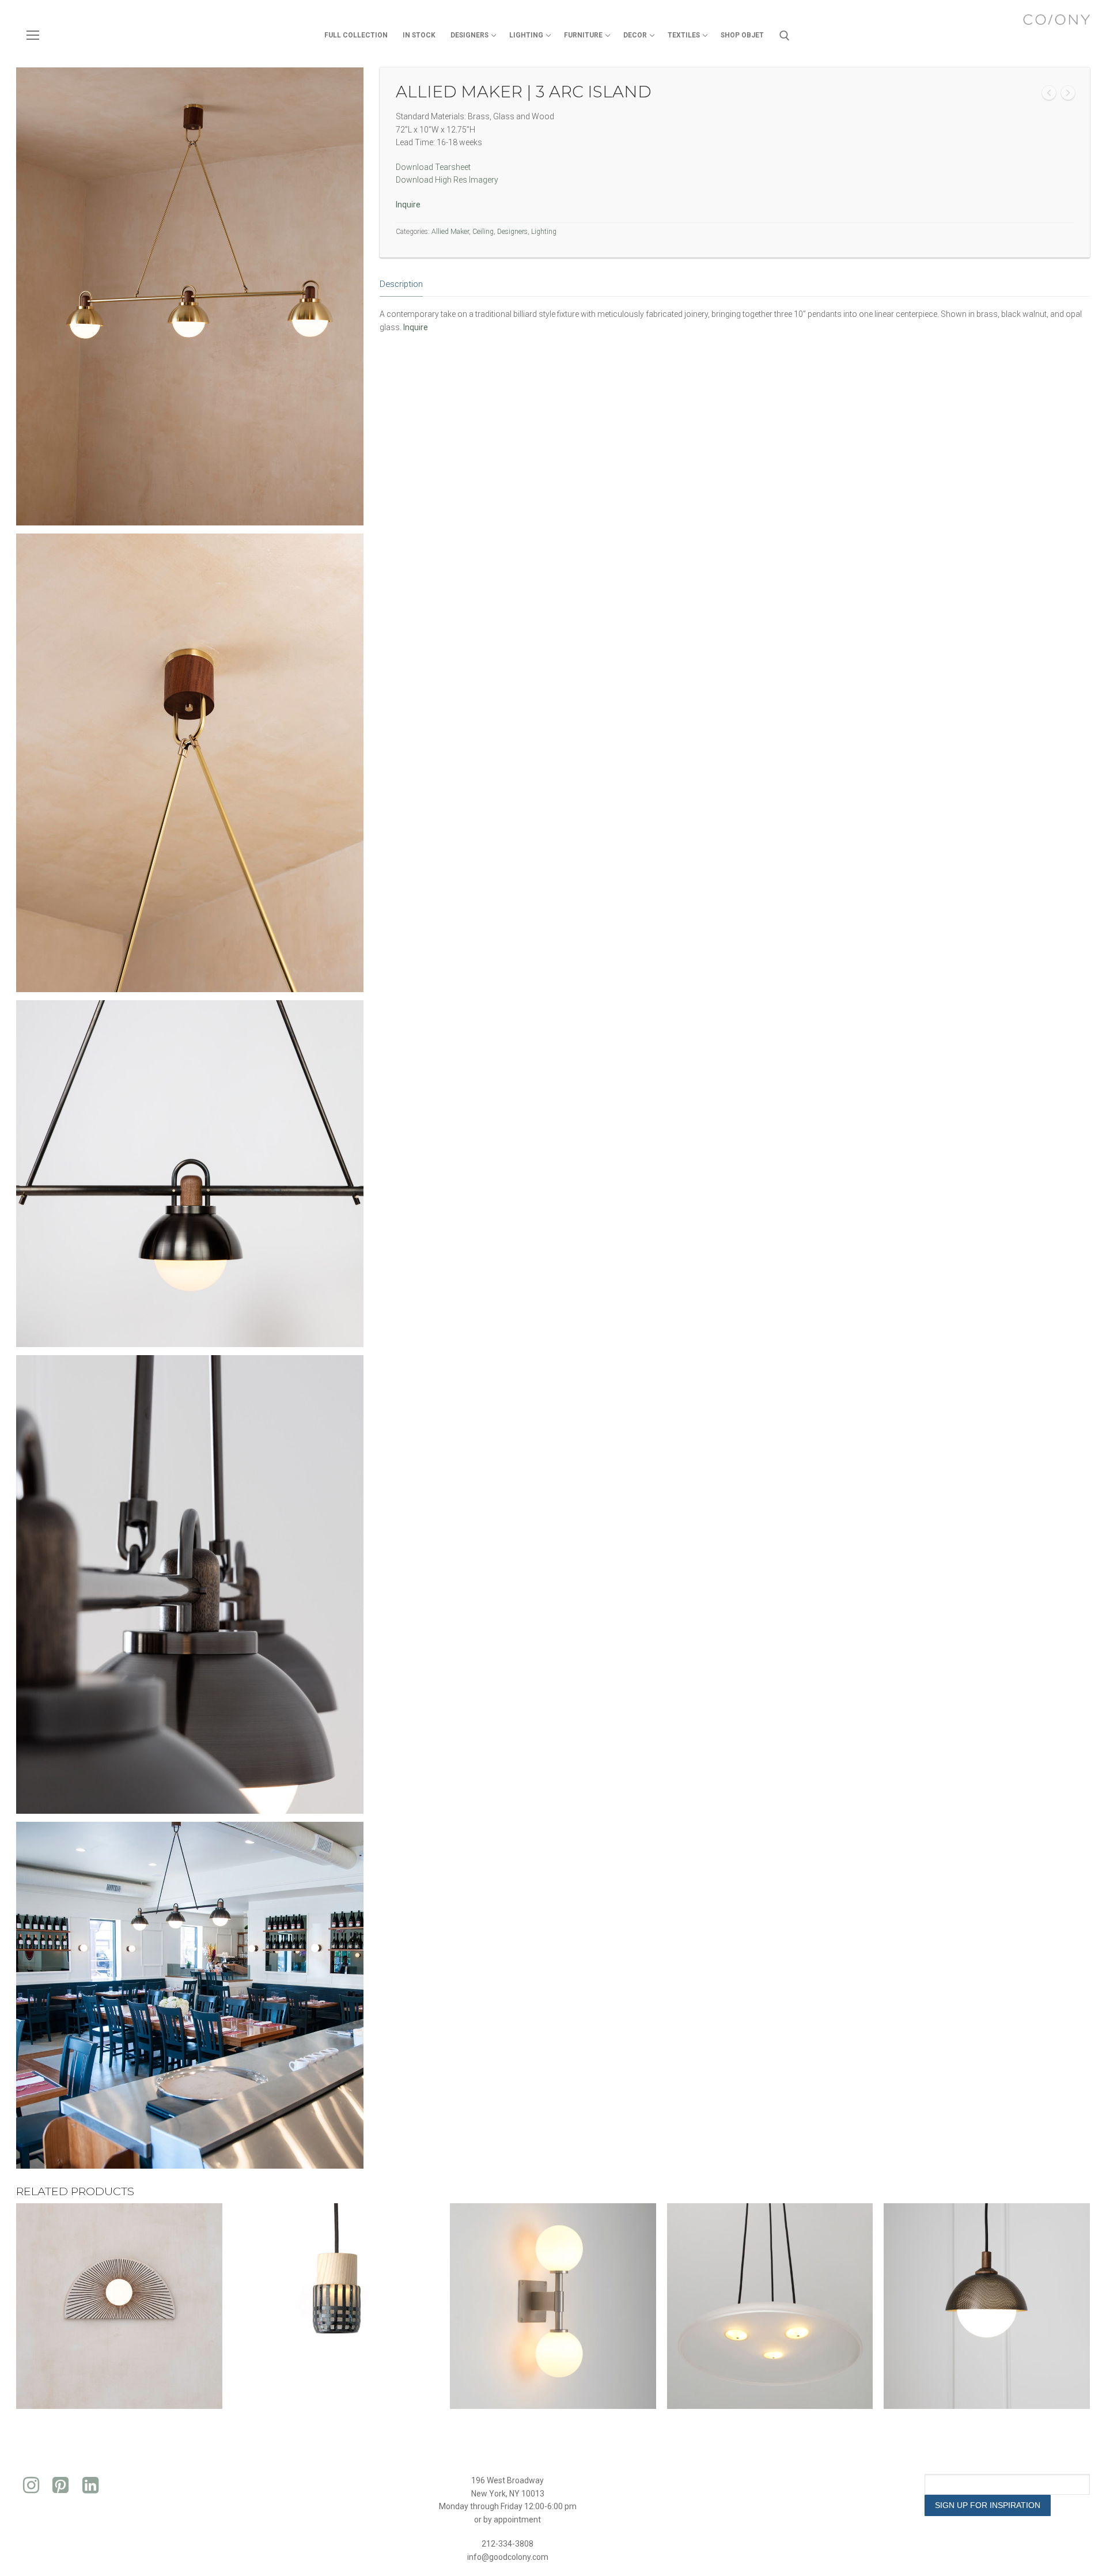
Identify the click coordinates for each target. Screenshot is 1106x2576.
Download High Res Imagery (447, 180)
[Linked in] (90, 2486)
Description (401, 284)
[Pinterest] (61, 2486)
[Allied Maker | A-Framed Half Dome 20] (1068, 95)
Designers (512, 232)
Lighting (544, 232)
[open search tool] (785, 36)
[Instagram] (31, 2486)
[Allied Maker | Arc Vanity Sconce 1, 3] (1049, 95)
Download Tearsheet (433, 167)
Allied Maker (450, 232)
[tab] (401, 285)
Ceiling (483, 232)
